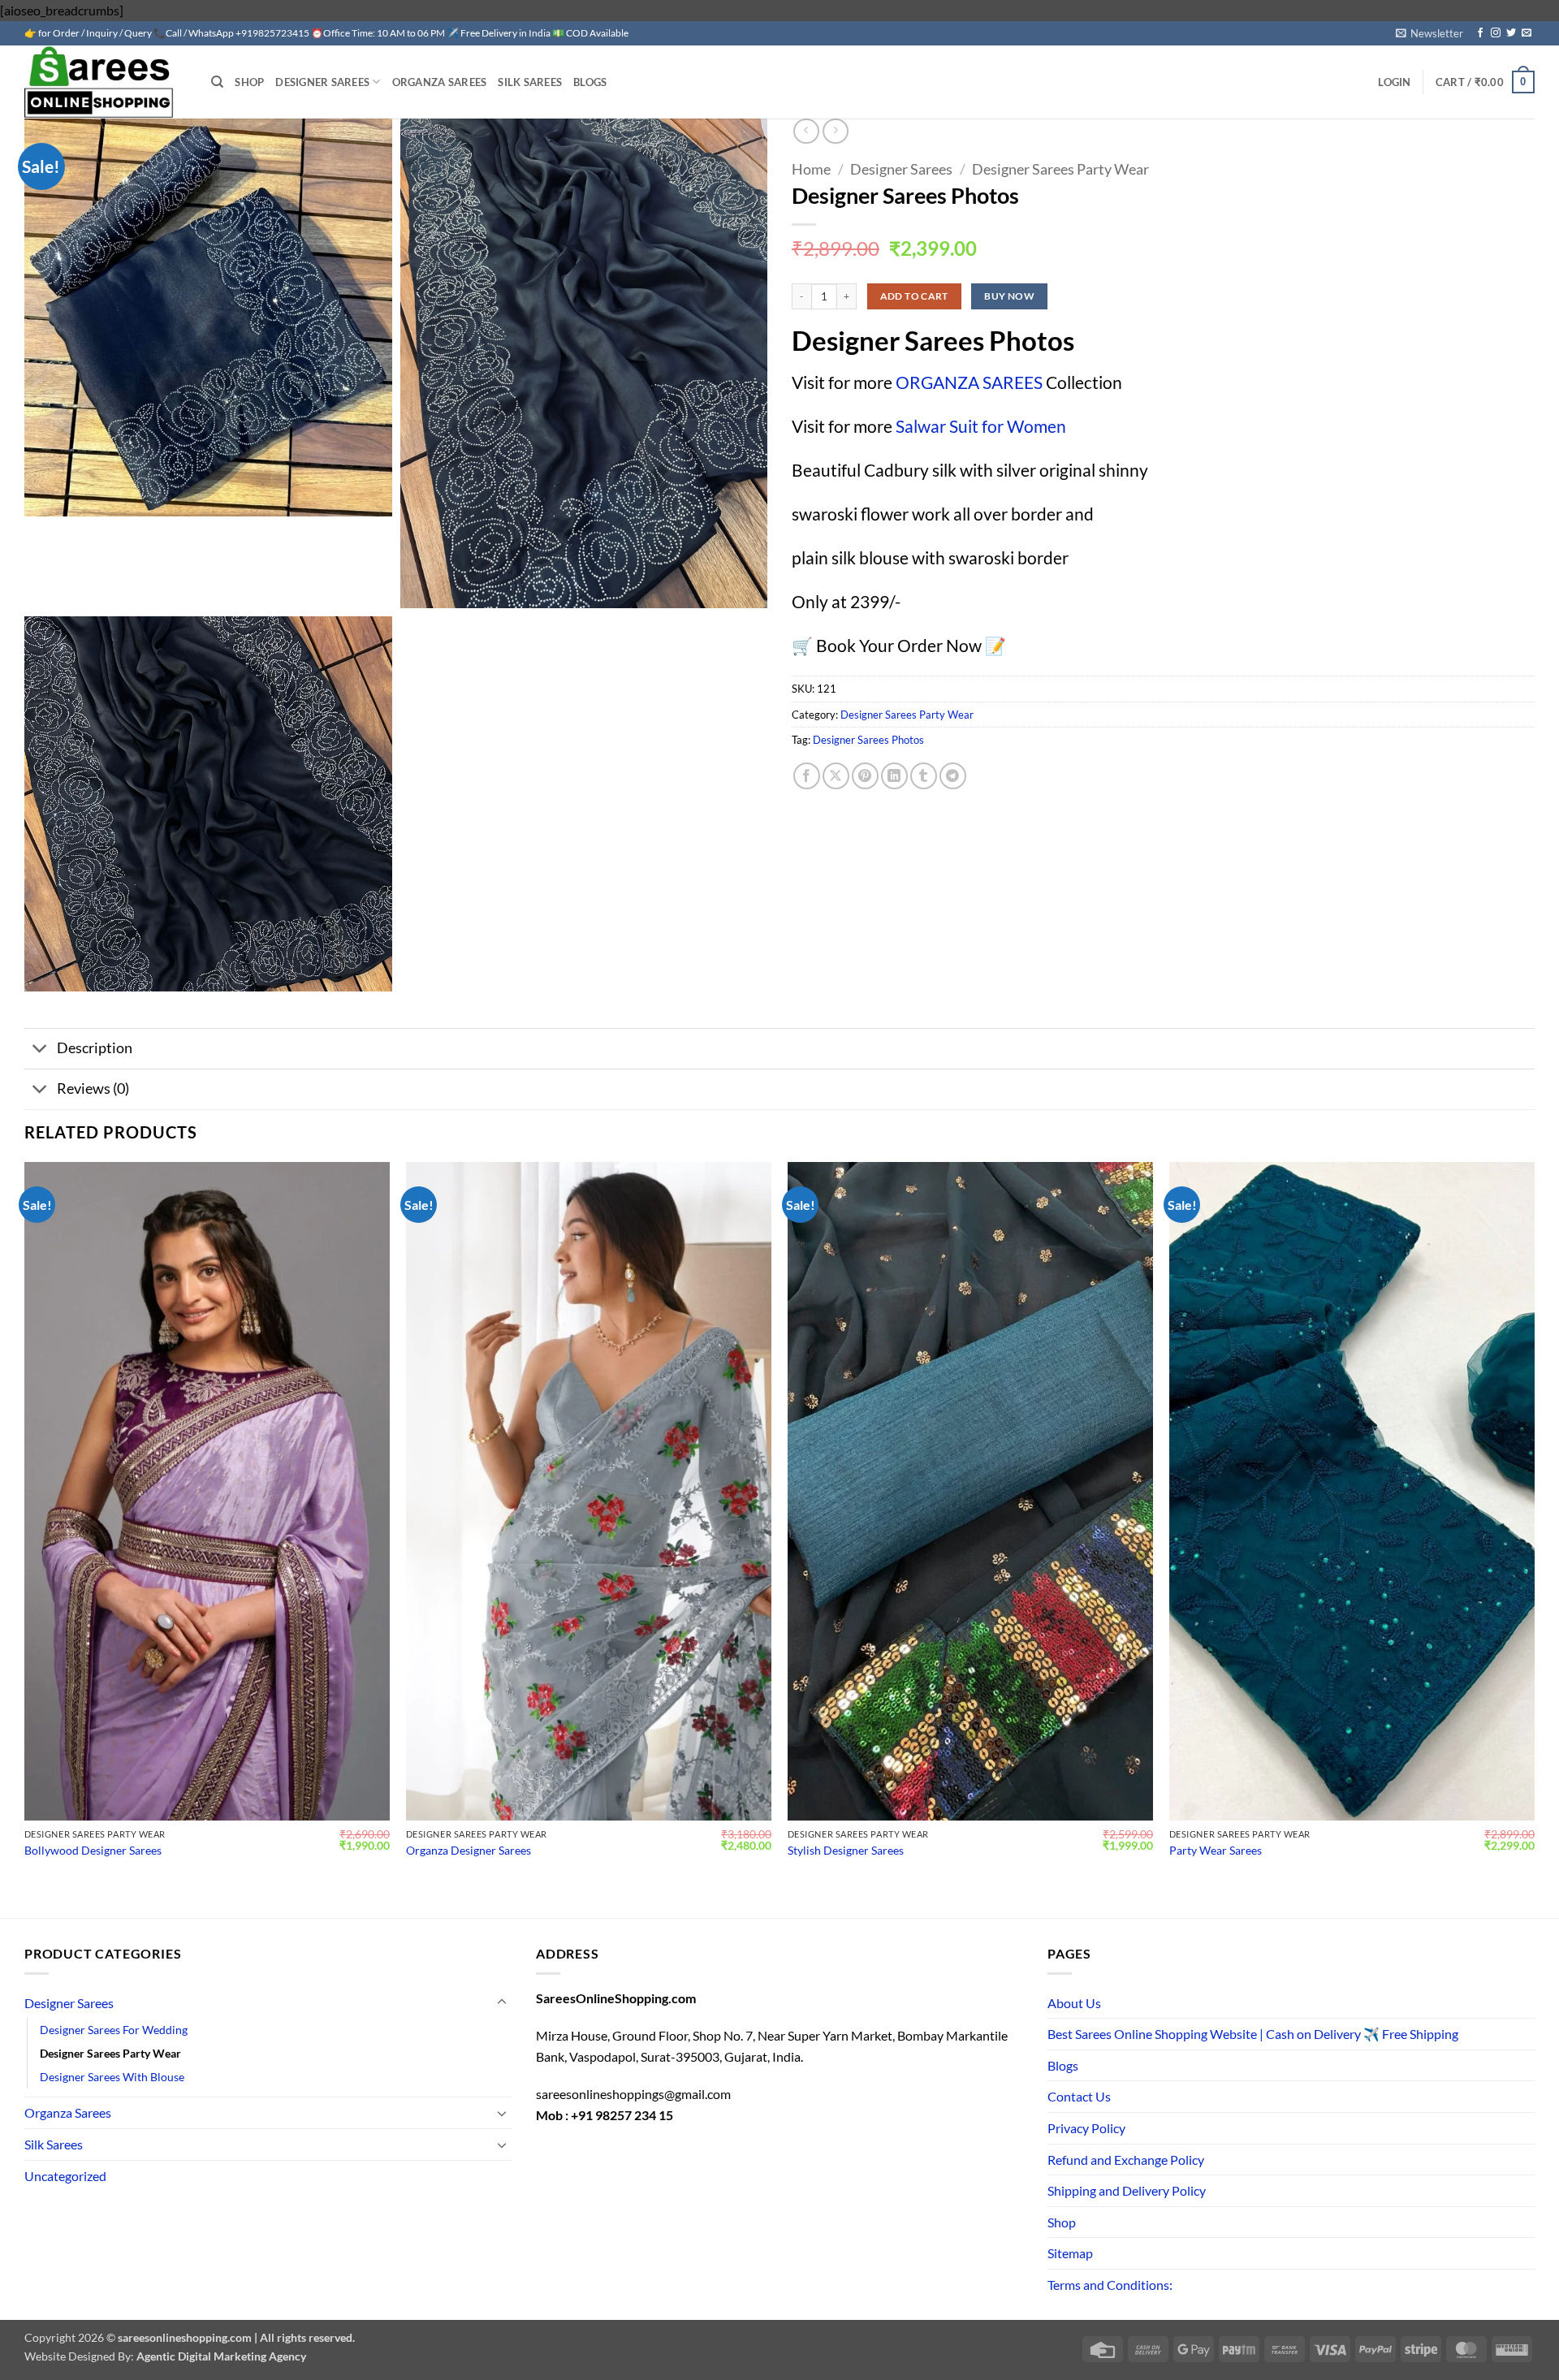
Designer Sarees (322, 82)
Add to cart (914, 296)
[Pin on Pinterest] (865, 776)
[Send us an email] (1527, 33)
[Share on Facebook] (807, 776)
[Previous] (25, 1526)
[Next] (1534, 1526)
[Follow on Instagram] (1496, 33)
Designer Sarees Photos (868, 740)
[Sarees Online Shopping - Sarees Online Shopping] (106, 82)
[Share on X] (836, 776)
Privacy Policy (1086, 2128)
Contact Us (1079, 2096)
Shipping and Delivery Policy (1127, 2190)
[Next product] (806, 131)
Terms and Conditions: (1110, 2285)
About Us (1074, 2003)
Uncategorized (65, 2176)
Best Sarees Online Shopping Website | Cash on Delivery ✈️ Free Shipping (1253, 2034)
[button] (1429, 33)
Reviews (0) (93, 1088)
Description (95, 1048)
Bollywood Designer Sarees (93, 1850)
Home (811, 169)
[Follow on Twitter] (1511, 33)
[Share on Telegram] (953, 776)
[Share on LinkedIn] (894, 776)
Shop (249, 82)
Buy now (1009, 296)
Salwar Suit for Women (981, 426)
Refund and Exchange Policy (1126, 2160)
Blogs (590, 82)
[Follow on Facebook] (1480, 33)
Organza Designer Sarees (469, 1850)
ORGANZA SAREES (969, 382)
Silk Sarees (530, 82)
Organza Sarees (440, 82)
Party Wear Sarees (1216, 1850)
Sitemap (1070, 2253)
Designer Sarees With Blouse (112, 2077)
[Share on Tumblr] (924, 776)
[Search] (217, 82)
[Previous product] (835, 131)
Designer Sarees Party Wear (1060, 169)
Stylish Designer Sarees (846, 1850)
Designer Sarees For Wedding (114, 2030)
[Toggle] (40, 1050)
